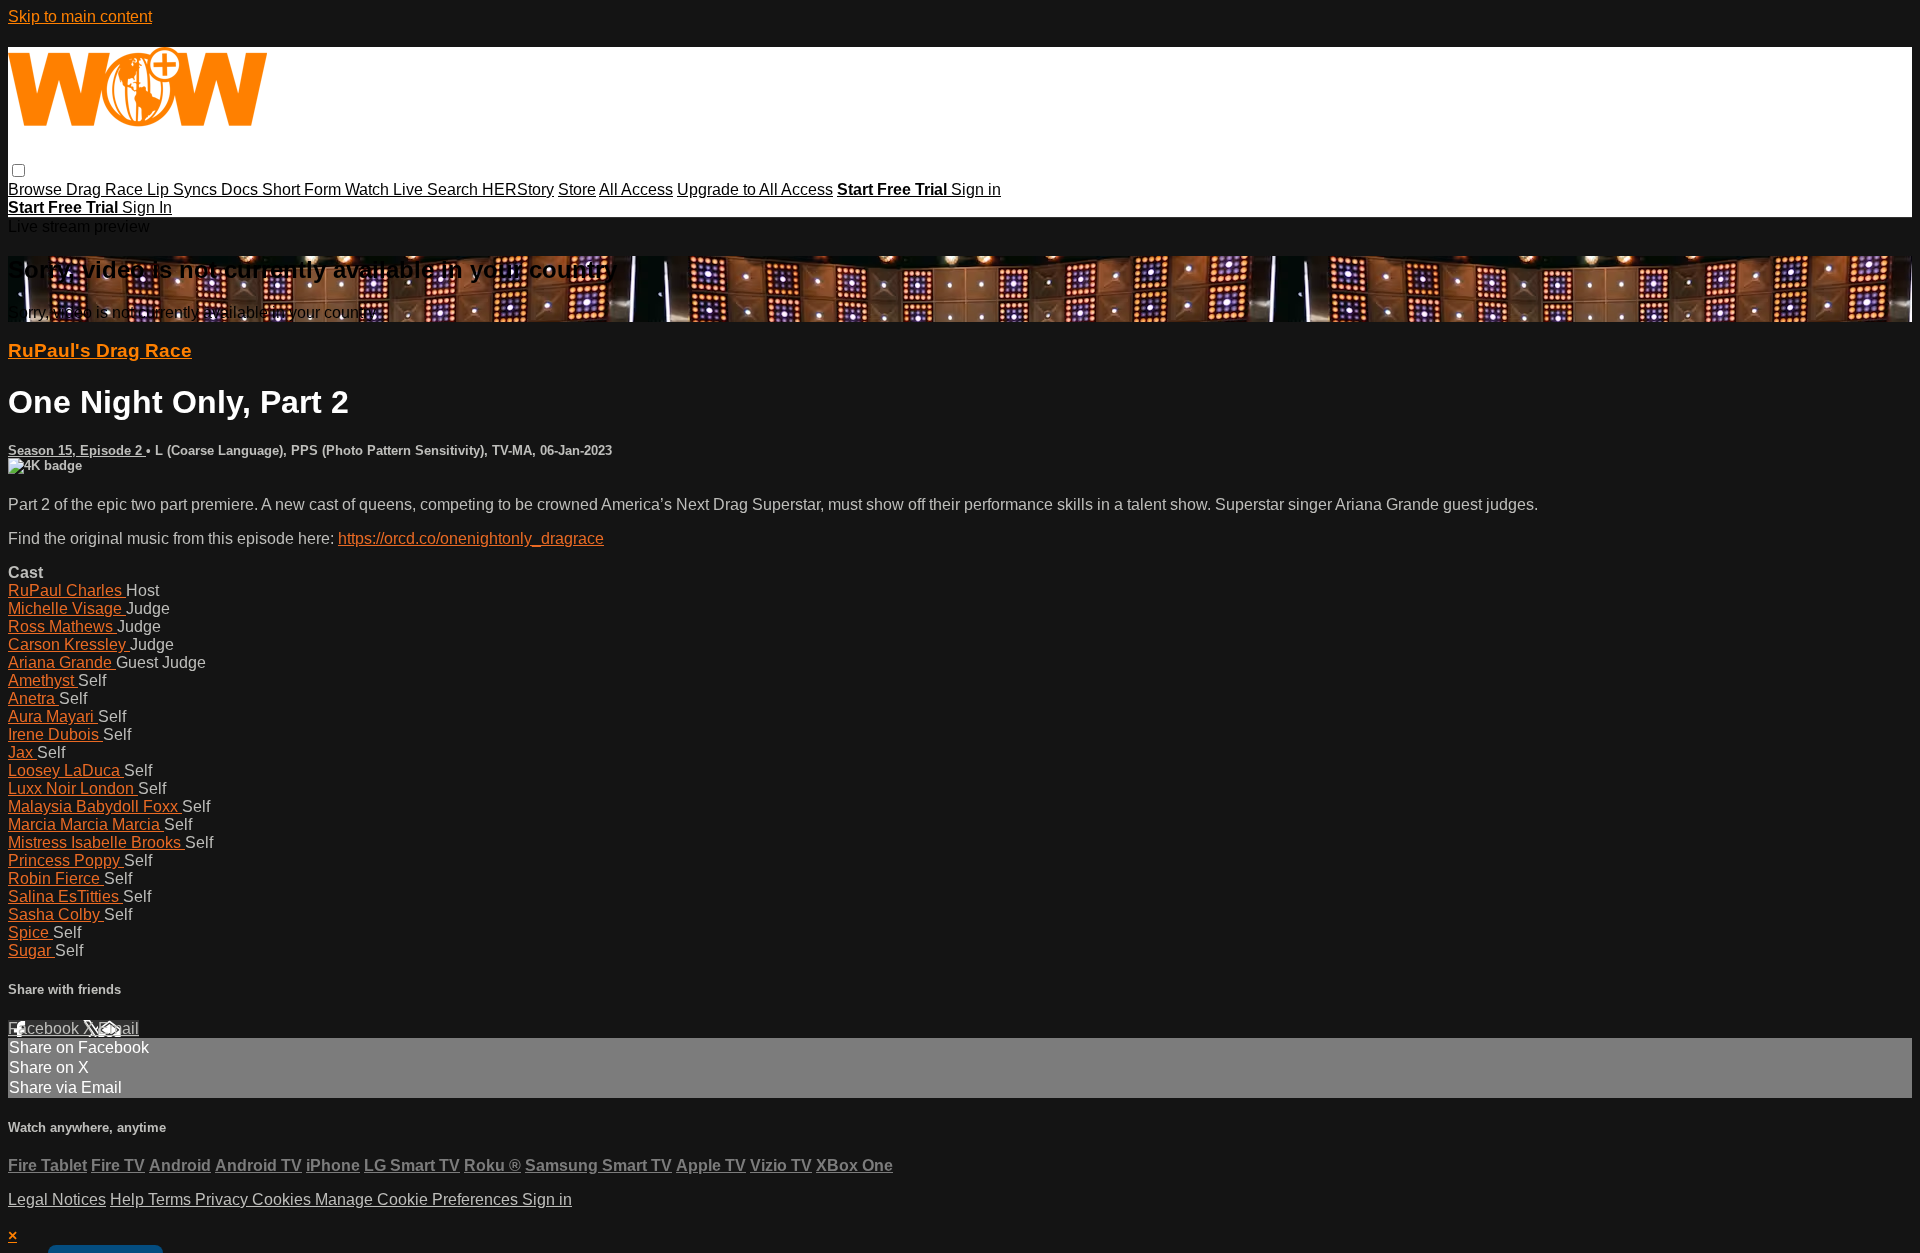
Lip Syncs (184, 189)
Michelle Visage (67, 608)
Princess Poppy (66, 860)
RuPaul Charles (67, 590)
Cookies (283, 1199)
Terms (171, 1199)
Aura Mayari (53, 716)
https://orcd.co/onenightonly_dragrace (471, 538)
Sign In (147, 207)
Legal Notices (57, 1199)
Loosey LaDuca (66, 770)
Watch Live (386, 189)
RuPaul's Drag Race (100, 350)
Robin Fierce (56, 878)
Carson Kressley (69, 644)
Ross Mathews (62, 626)
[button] (18, 170)
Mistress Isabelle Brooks (96, 842)
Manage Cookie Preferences (418, 1199)
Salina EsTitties (65, 896)
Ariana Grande (62, 662)
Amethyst (43, 680)
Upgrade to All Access (755, 189)
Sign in (976, 189)
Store (577, 189)
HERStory (518, 189)
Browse (37, 189)
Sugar (31, 950)
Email (118, 1028)
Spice (30, 932)
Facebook (45, 1028)
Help (129, 1199)
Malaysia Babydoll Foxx (95, 806)
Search (454, 189)
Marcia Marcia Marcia (86, 824)
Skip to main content (80, 16)
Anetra (33, 698)
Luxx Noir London (73, 788)
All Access (636, 189)
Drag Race (106, 189)
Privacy (223, 1199)
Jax (22, 752)
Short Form (303, 189)
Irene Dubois (55, 734)
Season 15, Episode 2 (77, 450)
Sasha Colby (56, 914)
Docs (241, 189)
